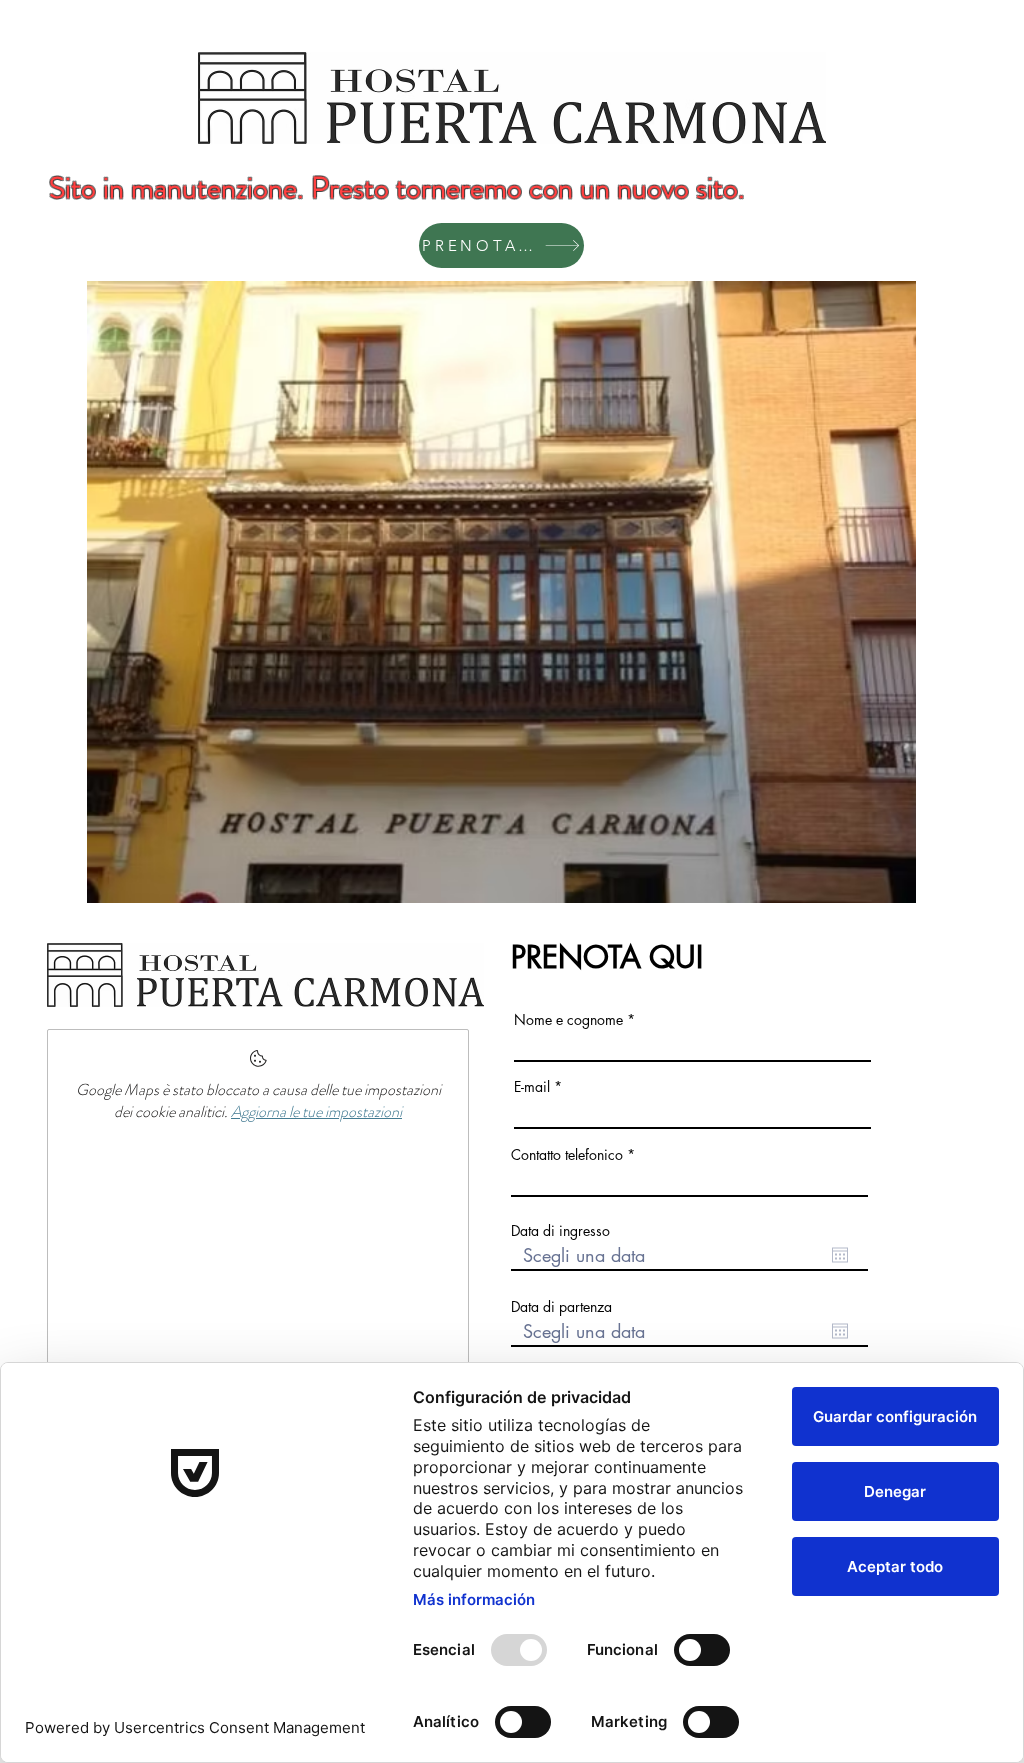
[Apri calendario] (840, 1255)
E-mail (532, 1087)
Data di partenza (561, 1307)
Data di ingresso (560, 1231)
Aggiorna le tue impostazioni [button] (316, 1111)
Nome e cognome (568, 1020)
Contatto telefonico (567, 1155)
